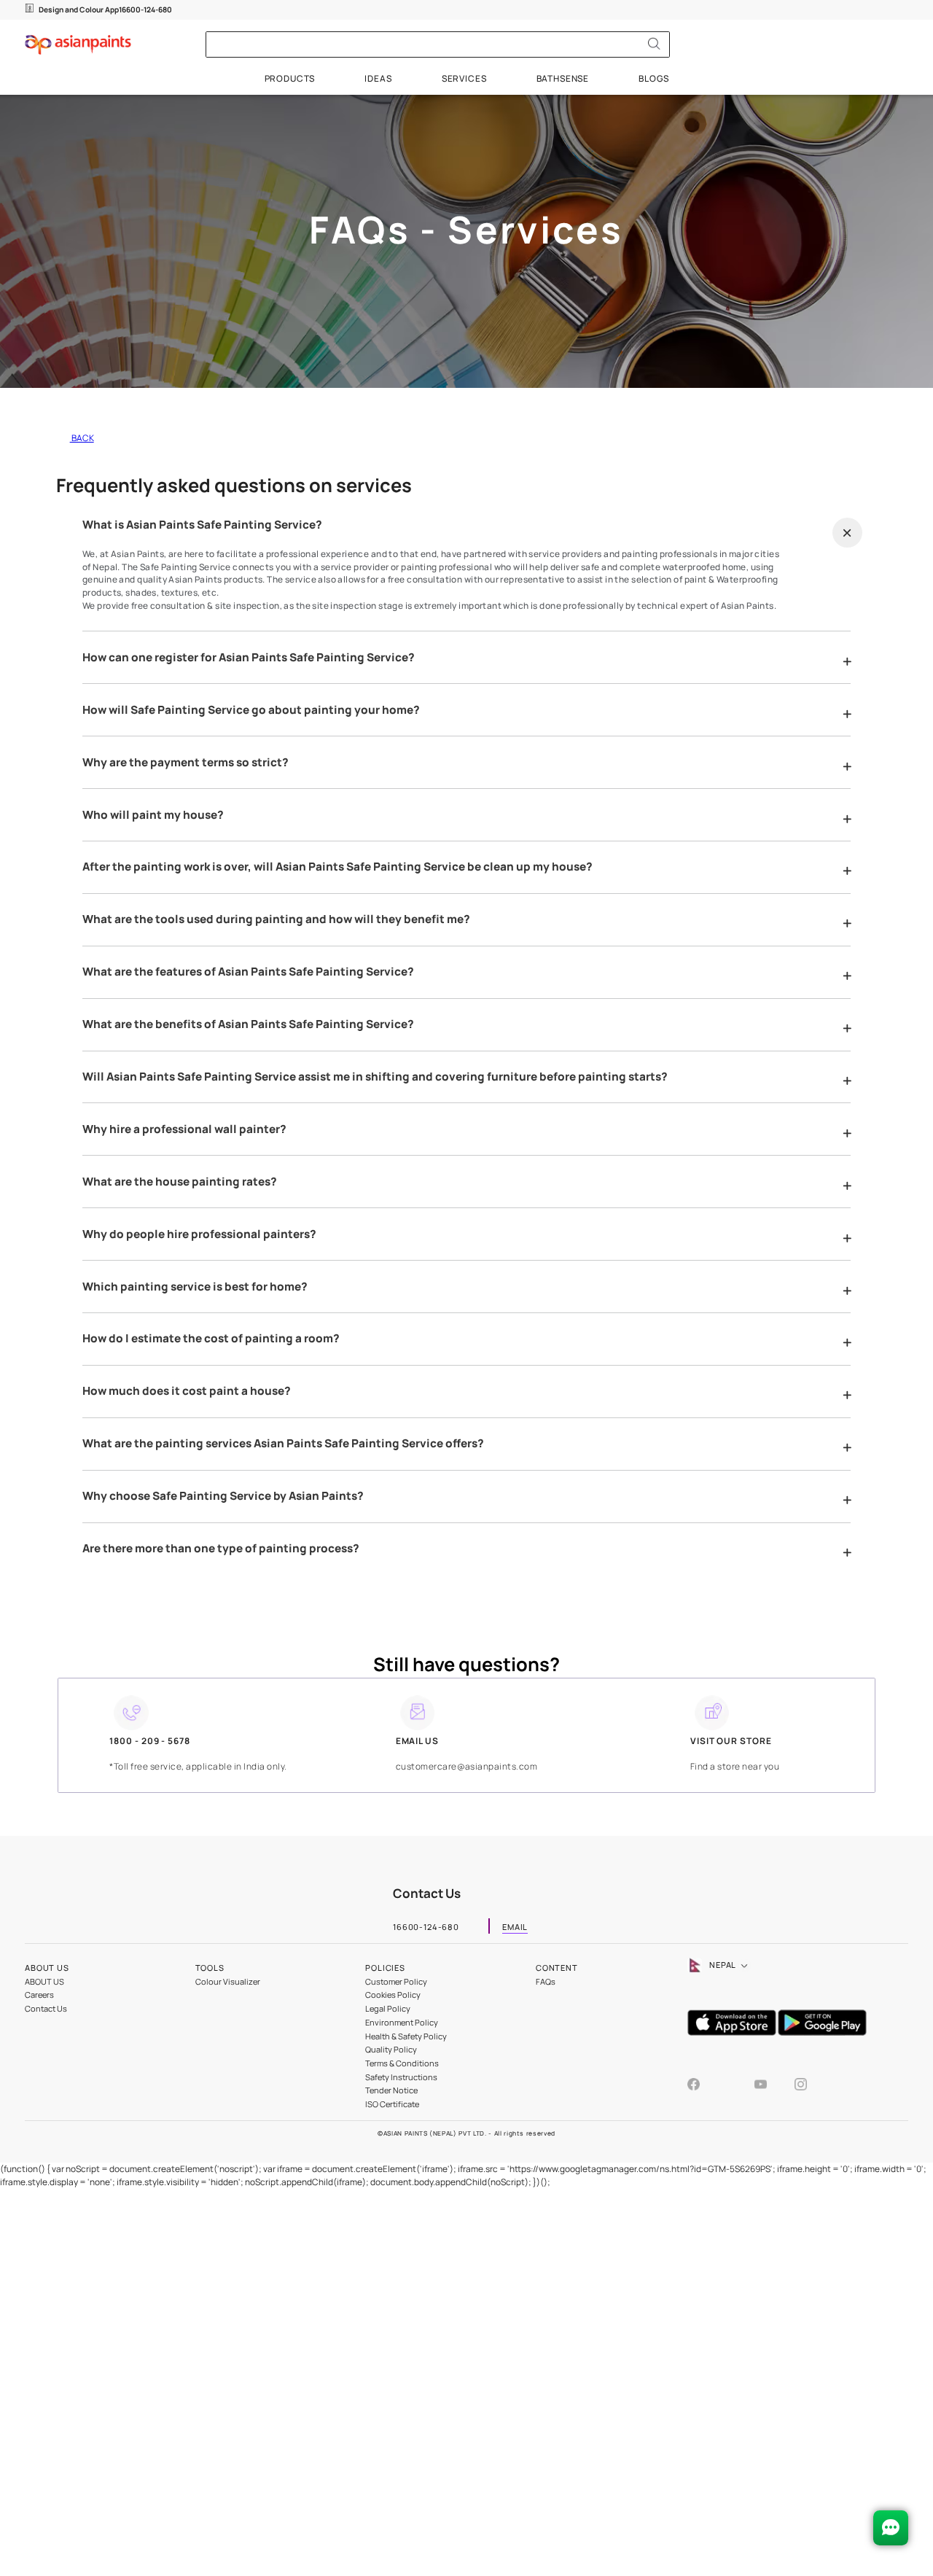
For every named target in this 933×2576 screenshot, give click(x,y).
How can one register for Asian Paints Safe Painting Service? (249, 658)
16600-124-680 (145, 9)
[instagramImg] (801, 2086)
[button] (847, 533)
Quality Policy (391, 2049)
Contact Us (46, 2008)
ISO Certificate (392, 2104)
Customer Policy (396, 1981)
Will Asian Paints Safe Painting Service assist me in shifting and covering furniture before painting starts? (375, 1077)
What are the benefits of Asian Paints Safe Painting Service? (248, 1024)
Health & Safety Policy (406, 2036)
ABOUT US (44, 1981)
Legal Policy (388, 2008)
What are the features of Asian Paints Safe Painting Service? (248, 972)
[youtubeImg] (774, 2086)
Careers (39, 1995)
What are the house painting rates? (180, 1182)
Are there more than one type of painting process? (221, 1549)
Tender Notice (391, 2090)
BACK (82, 438)
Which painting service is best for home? (195, 1287)
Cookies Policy (393, 1995)
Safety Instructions (401, 2077)
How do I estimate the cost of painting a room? (211, 1339)
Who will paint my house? (153, 815)
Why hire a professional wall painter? (184, 1129)
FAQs (546, 1981)
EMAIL (515, 1928)
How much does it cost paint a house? (187, 1391)
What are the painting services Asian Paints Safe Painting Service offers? (283, 1444)
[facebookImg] (707, 2086)
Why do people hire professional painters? (199, 1234)
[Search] (654, 44)
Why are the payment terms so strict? (186, 763)
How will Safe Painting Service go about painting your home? (251, 710)
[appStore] (733, 2032)
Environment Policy (402, 2022)
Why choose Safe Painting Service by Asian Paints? (223, 1496)
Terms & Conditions (402, 2063)
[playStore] (823, 2032)
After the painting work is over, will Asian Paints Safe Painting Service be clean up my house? (337, 867)
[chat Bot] (891, 2528)
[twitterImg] (741, 2088)
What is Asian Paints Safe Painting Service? (202, 525)
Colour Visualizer (228, 1981)
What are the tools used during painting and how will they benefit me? (276, 919)
